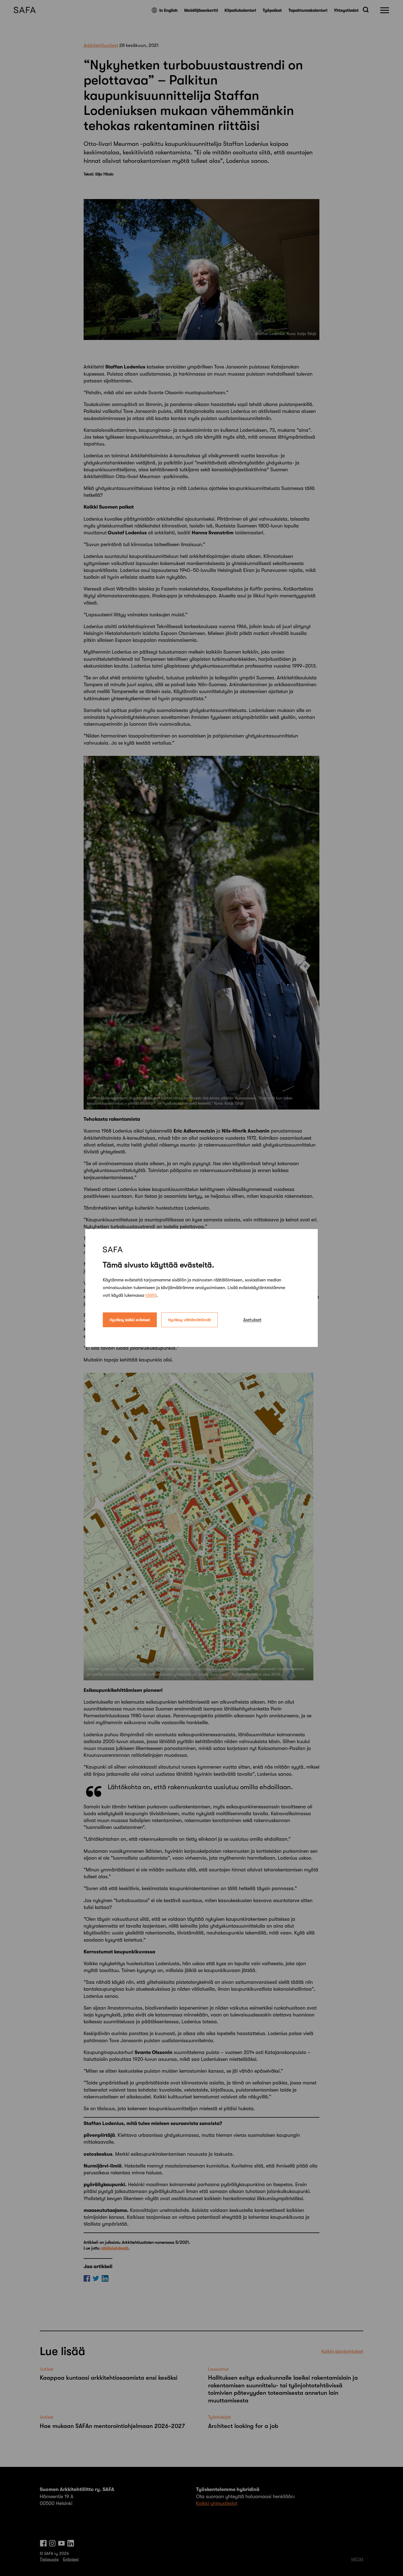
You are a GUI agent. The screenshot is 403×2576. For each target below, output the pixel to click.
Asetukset (252, 1320)
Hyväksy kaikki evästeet (130, 1320)
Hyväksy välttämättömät (189, 1320)
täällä (151, 1295)
